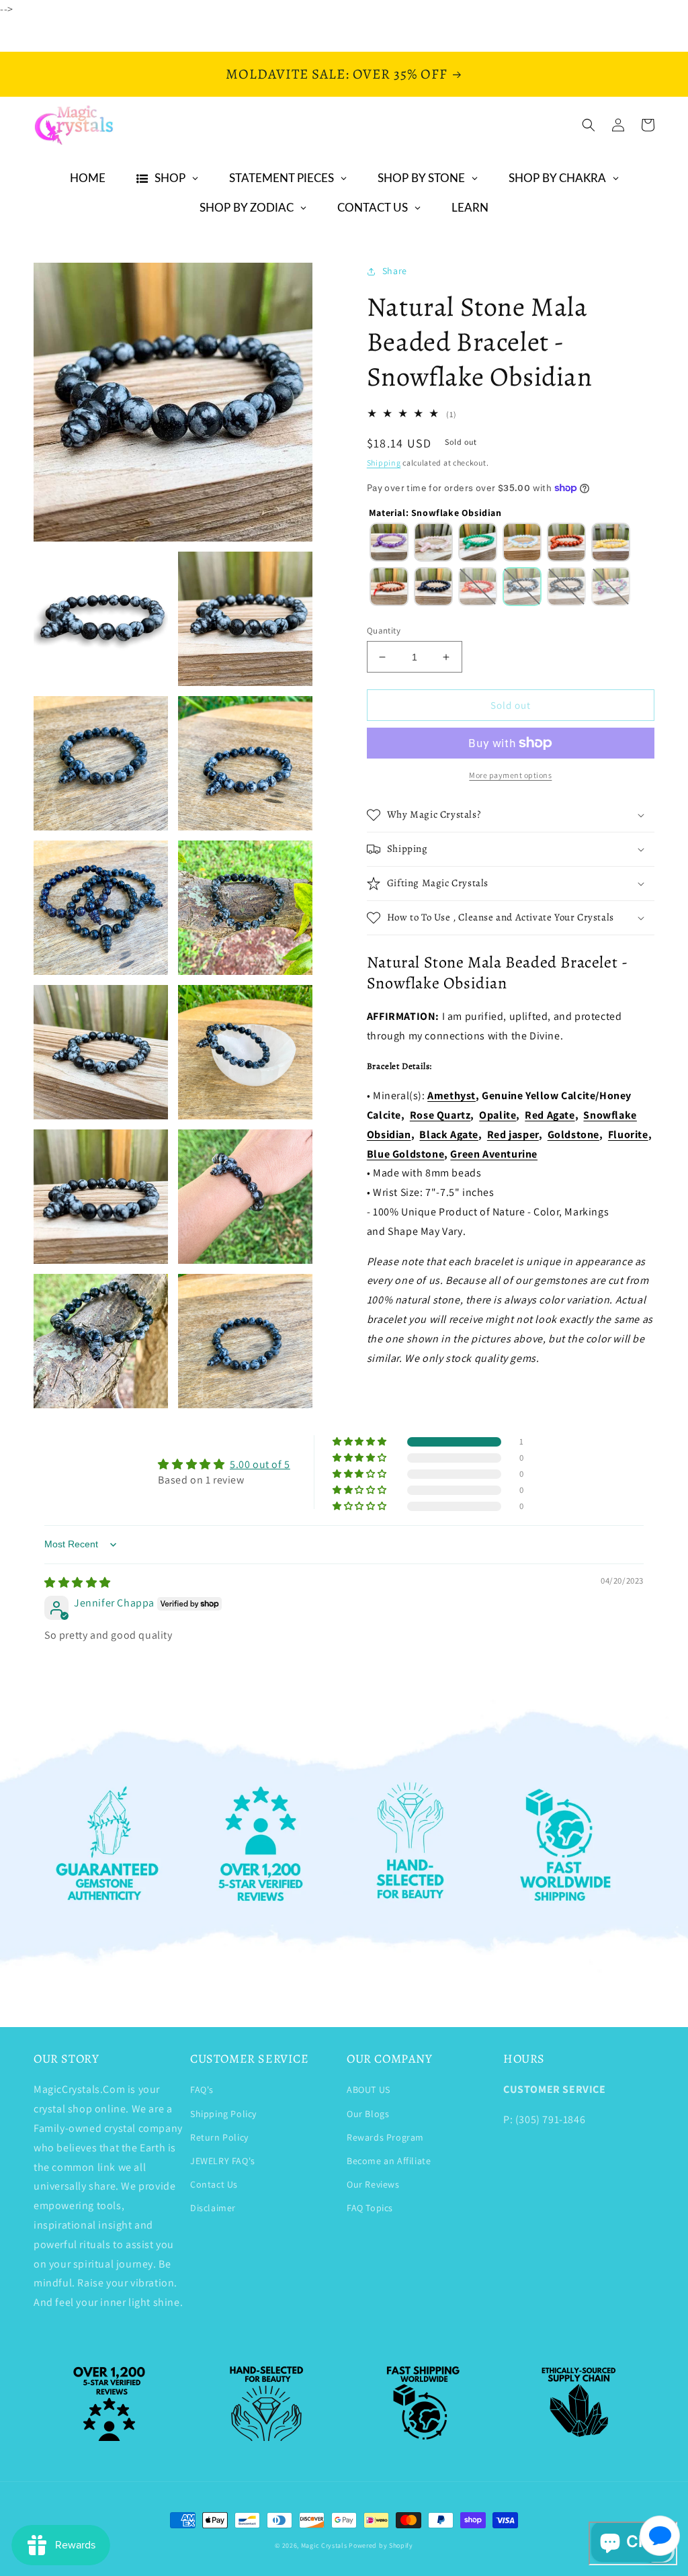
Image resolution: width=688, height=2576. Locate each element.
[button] (589, 125)
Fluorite (628, 1134)
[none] (389, 542)
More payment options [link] (510, 775)
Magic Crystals (324, 2545)
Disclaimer (213, 2208)
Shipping (384, 463)
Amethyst (451, 1096)
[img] (78, 1583)
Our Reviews (373, 2184)
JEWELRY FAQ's (223, 2161)
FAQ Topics (370, 2208)
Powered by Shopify (381, 2545)
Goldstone (573, 1134)
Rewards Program (385, 2137)
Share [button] (395, 271)
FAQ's (202, 2090)
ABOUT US (369, 2090)
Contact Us (214, 2184)
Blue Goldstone (405, 1154)
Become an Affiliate (389, 2161)
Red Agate (550, 1115)
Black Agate (449, 1134)
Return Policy (219, 2137)
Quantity (384, 631)
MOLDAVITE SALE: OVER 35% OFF (337, 74)
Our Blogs (368, 2114)
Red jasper (513, 1134)
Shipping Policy (223, 2114)
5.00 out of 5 (260, 1464)
